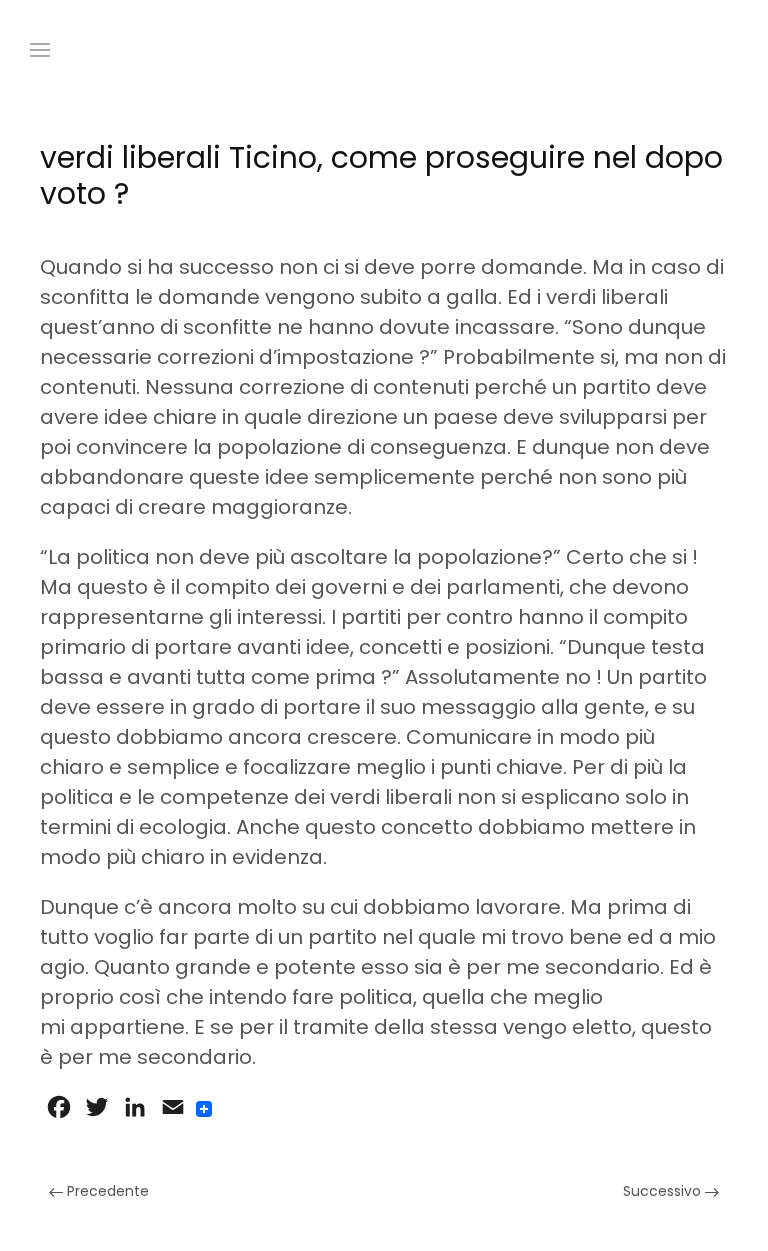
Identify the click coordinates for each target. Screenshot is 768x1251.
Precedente (106, 1191)
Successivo (664, 1191)
